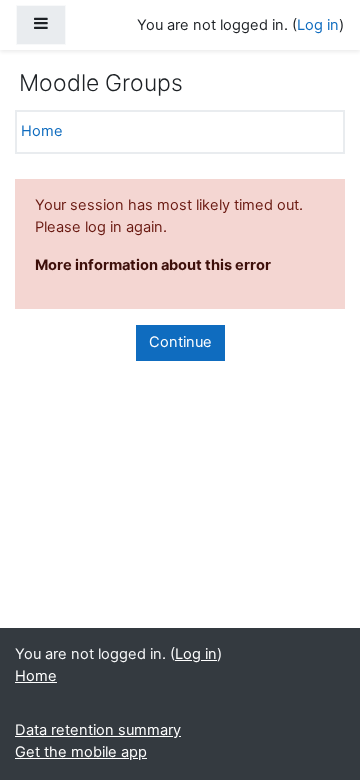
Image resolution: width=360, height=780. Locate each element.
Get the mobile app (81, 752)
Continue (180, 342)
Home (42, 131)
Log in (318, 25)
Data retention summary (98, 730)
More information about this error (153, 265)
